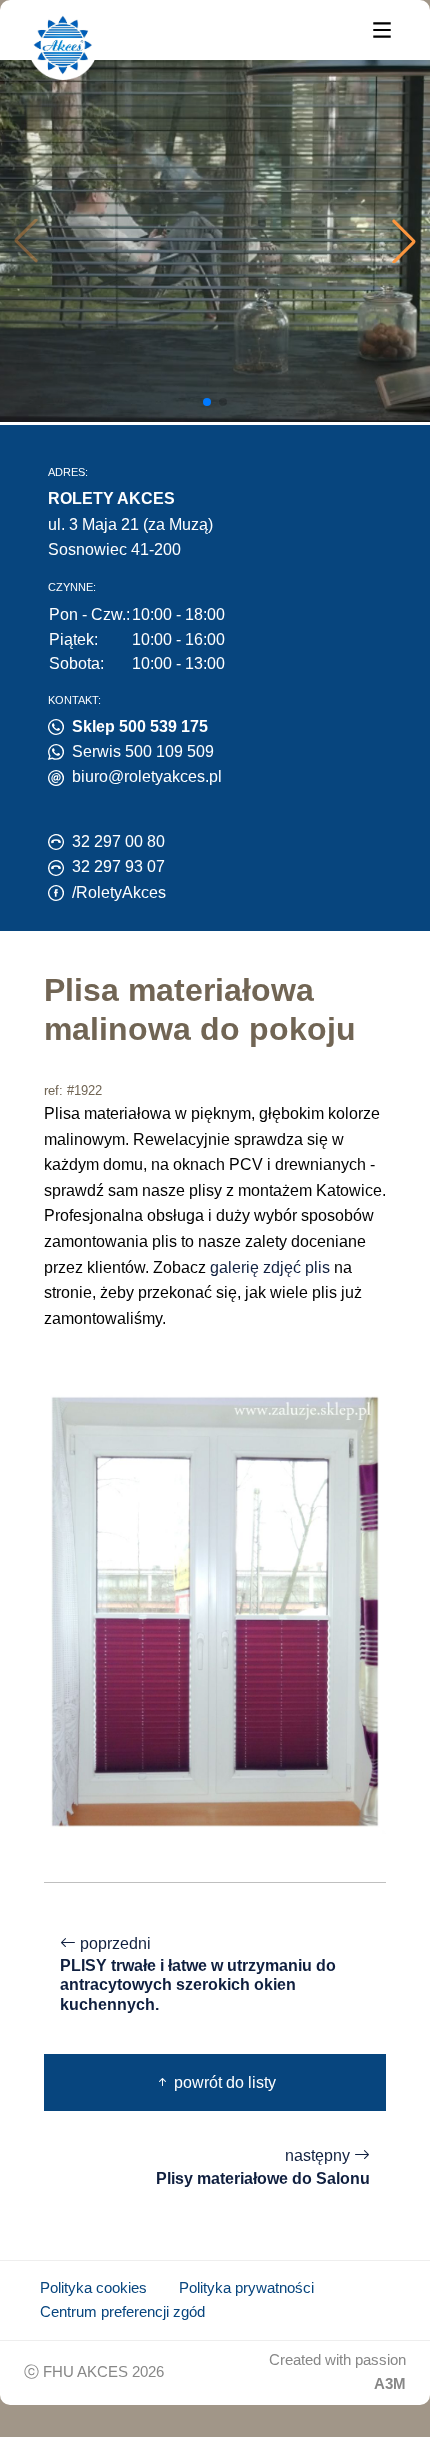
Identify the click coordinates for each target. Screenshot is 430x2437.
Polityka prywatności (246, 2288)
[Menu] (382, 28)
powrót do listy (223, 2082)
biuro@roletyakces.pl (147, 776)
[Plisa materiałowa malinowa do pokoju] (215, 1610)
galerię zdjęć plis (270, 1267)
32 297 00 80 (118, 841)
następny (263, 2167)
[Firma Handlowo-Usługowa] (63, 45)
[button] (404, 241)
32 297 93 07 (118, 866)
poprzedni (198, 1974)
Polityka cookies (93, 2288)
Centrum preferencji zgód (122, 2312)
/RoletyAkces (119, 892)
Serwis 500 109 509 (143, 751)
